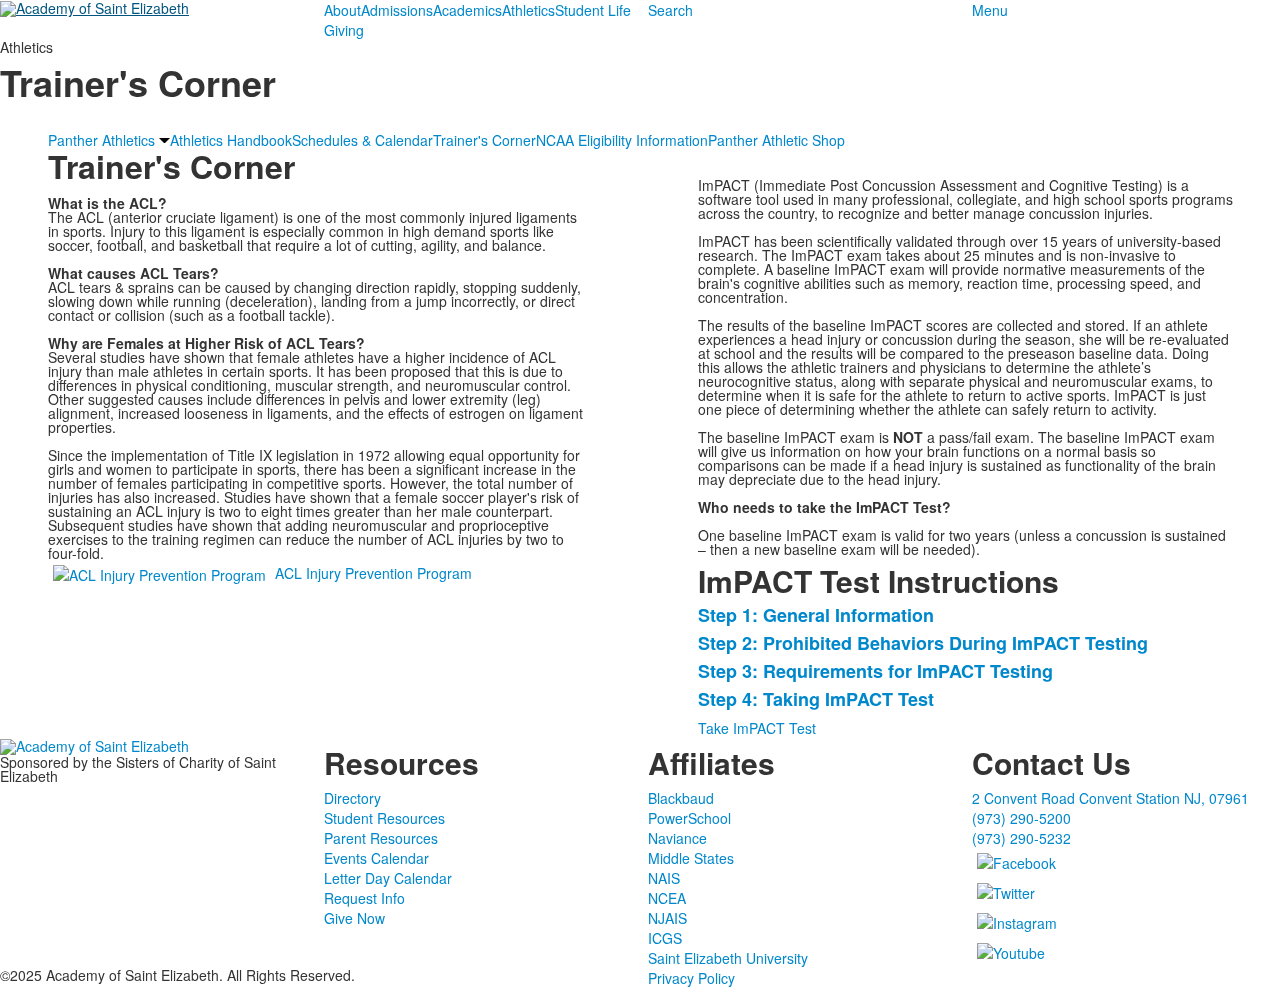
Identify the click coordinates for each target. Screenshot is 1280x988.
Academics (467, 10)
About (342, 10)
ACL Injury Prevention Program (373, 573)
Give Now (354, 918)
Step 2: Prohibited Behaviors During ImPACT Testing (923, 643)
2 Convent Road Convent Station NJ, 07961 (1110, 798)
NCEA (667, 898)
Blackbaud (681, 798)
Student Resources (384, 818)
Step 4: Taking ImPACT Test (816, 699)
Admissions (397, 10)
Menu (990, 10)
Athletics (528, 10)
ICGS (665, 938)
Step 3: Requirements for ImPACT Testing (875, 671)
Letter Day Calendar (388, 878)
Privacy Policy (691, 978)
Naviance (677, 838)
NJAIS (667, 918)
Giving (344, 30)
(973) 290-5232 (1021, 838)
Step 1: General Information (816, 615)
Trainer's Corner (484, 140)
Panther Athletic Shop (776, 140)
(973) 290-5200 (1021, 818)
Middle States (691, 858)
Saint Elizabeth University (728, 958)
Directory (352, 798)
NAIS (664, 878)
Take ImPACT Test (757, 728)
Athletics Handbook (231, 140)
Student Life (593, 10)
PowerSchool (689, 818)
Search (670, 10)
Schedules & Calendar (362, 140)
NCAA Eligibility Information (622, 140)
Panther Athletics (101, 140)
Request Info (364, 898)
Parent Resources (381, 838)
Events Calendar (376, 858)
